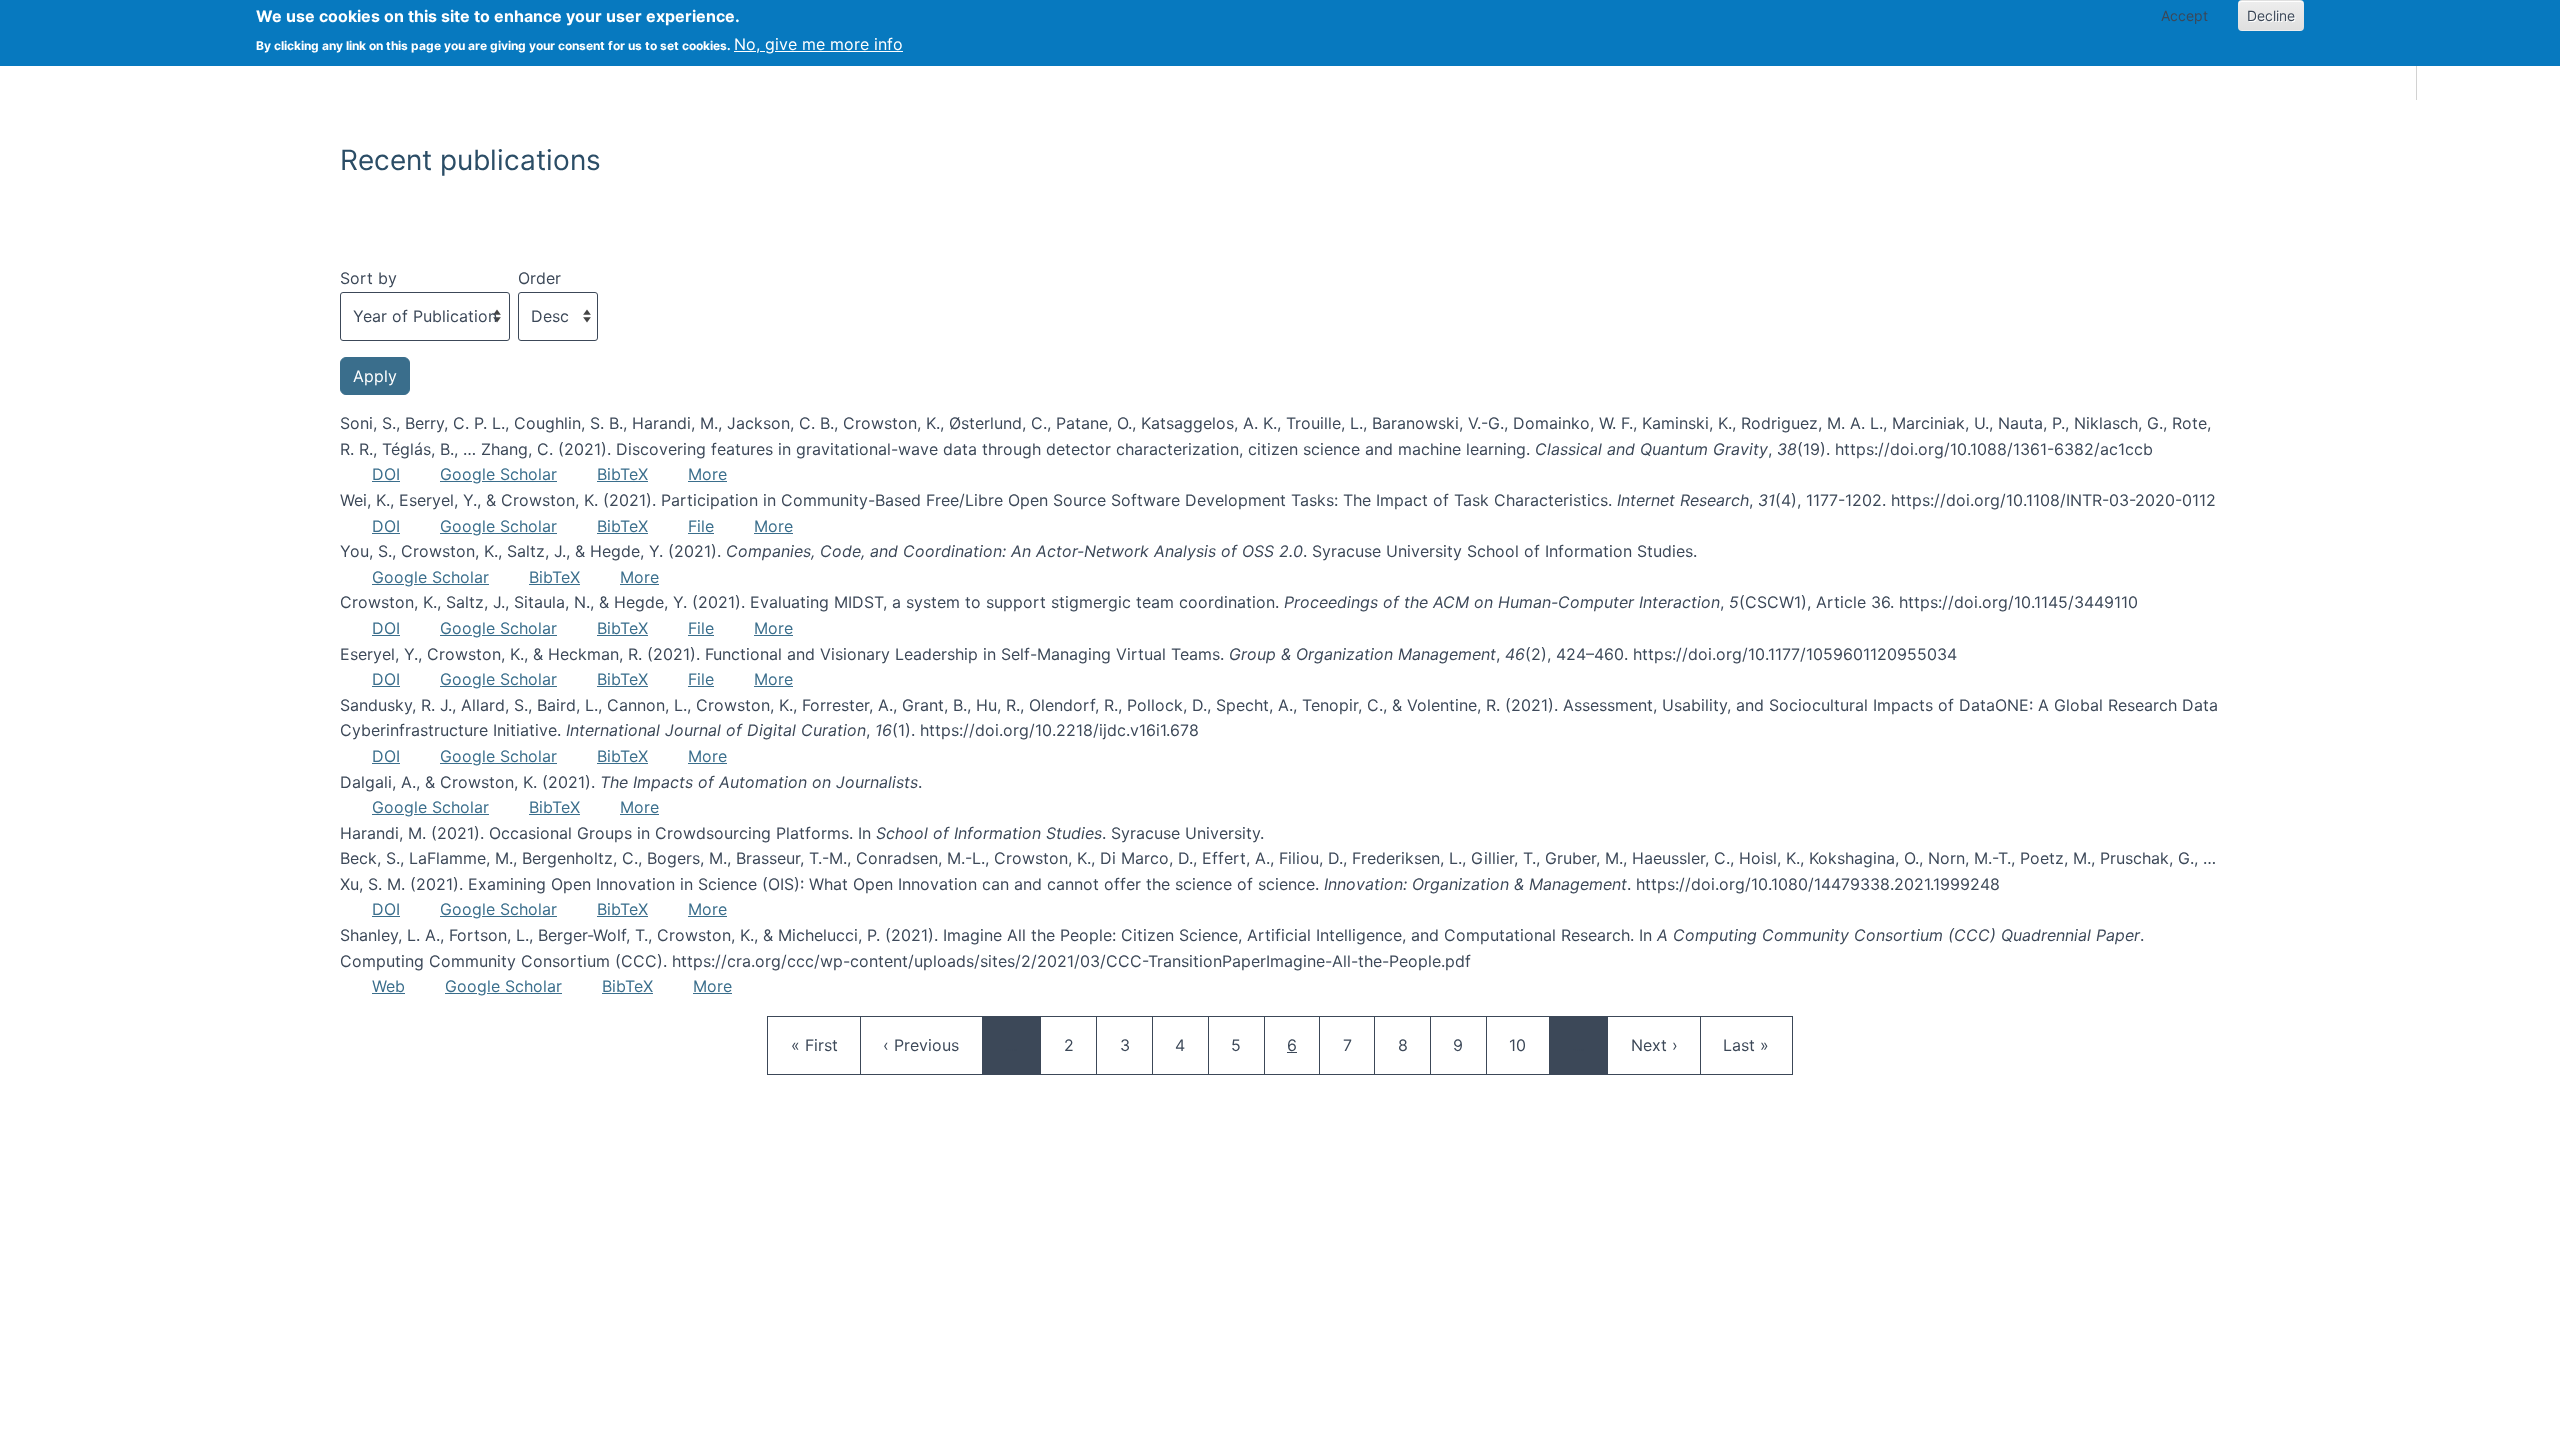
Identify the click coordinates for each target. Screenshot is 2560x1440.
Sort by (368, 278)
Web (388, 986)
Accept (2184, 15)
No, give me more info (818, 44)
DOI (386, 474)
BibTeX (622, 474)
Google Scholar (498, 474)
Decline (2271, 15)
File (701, 526)
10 (1527, 1044)
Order (539, 278)
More (707, 474)
